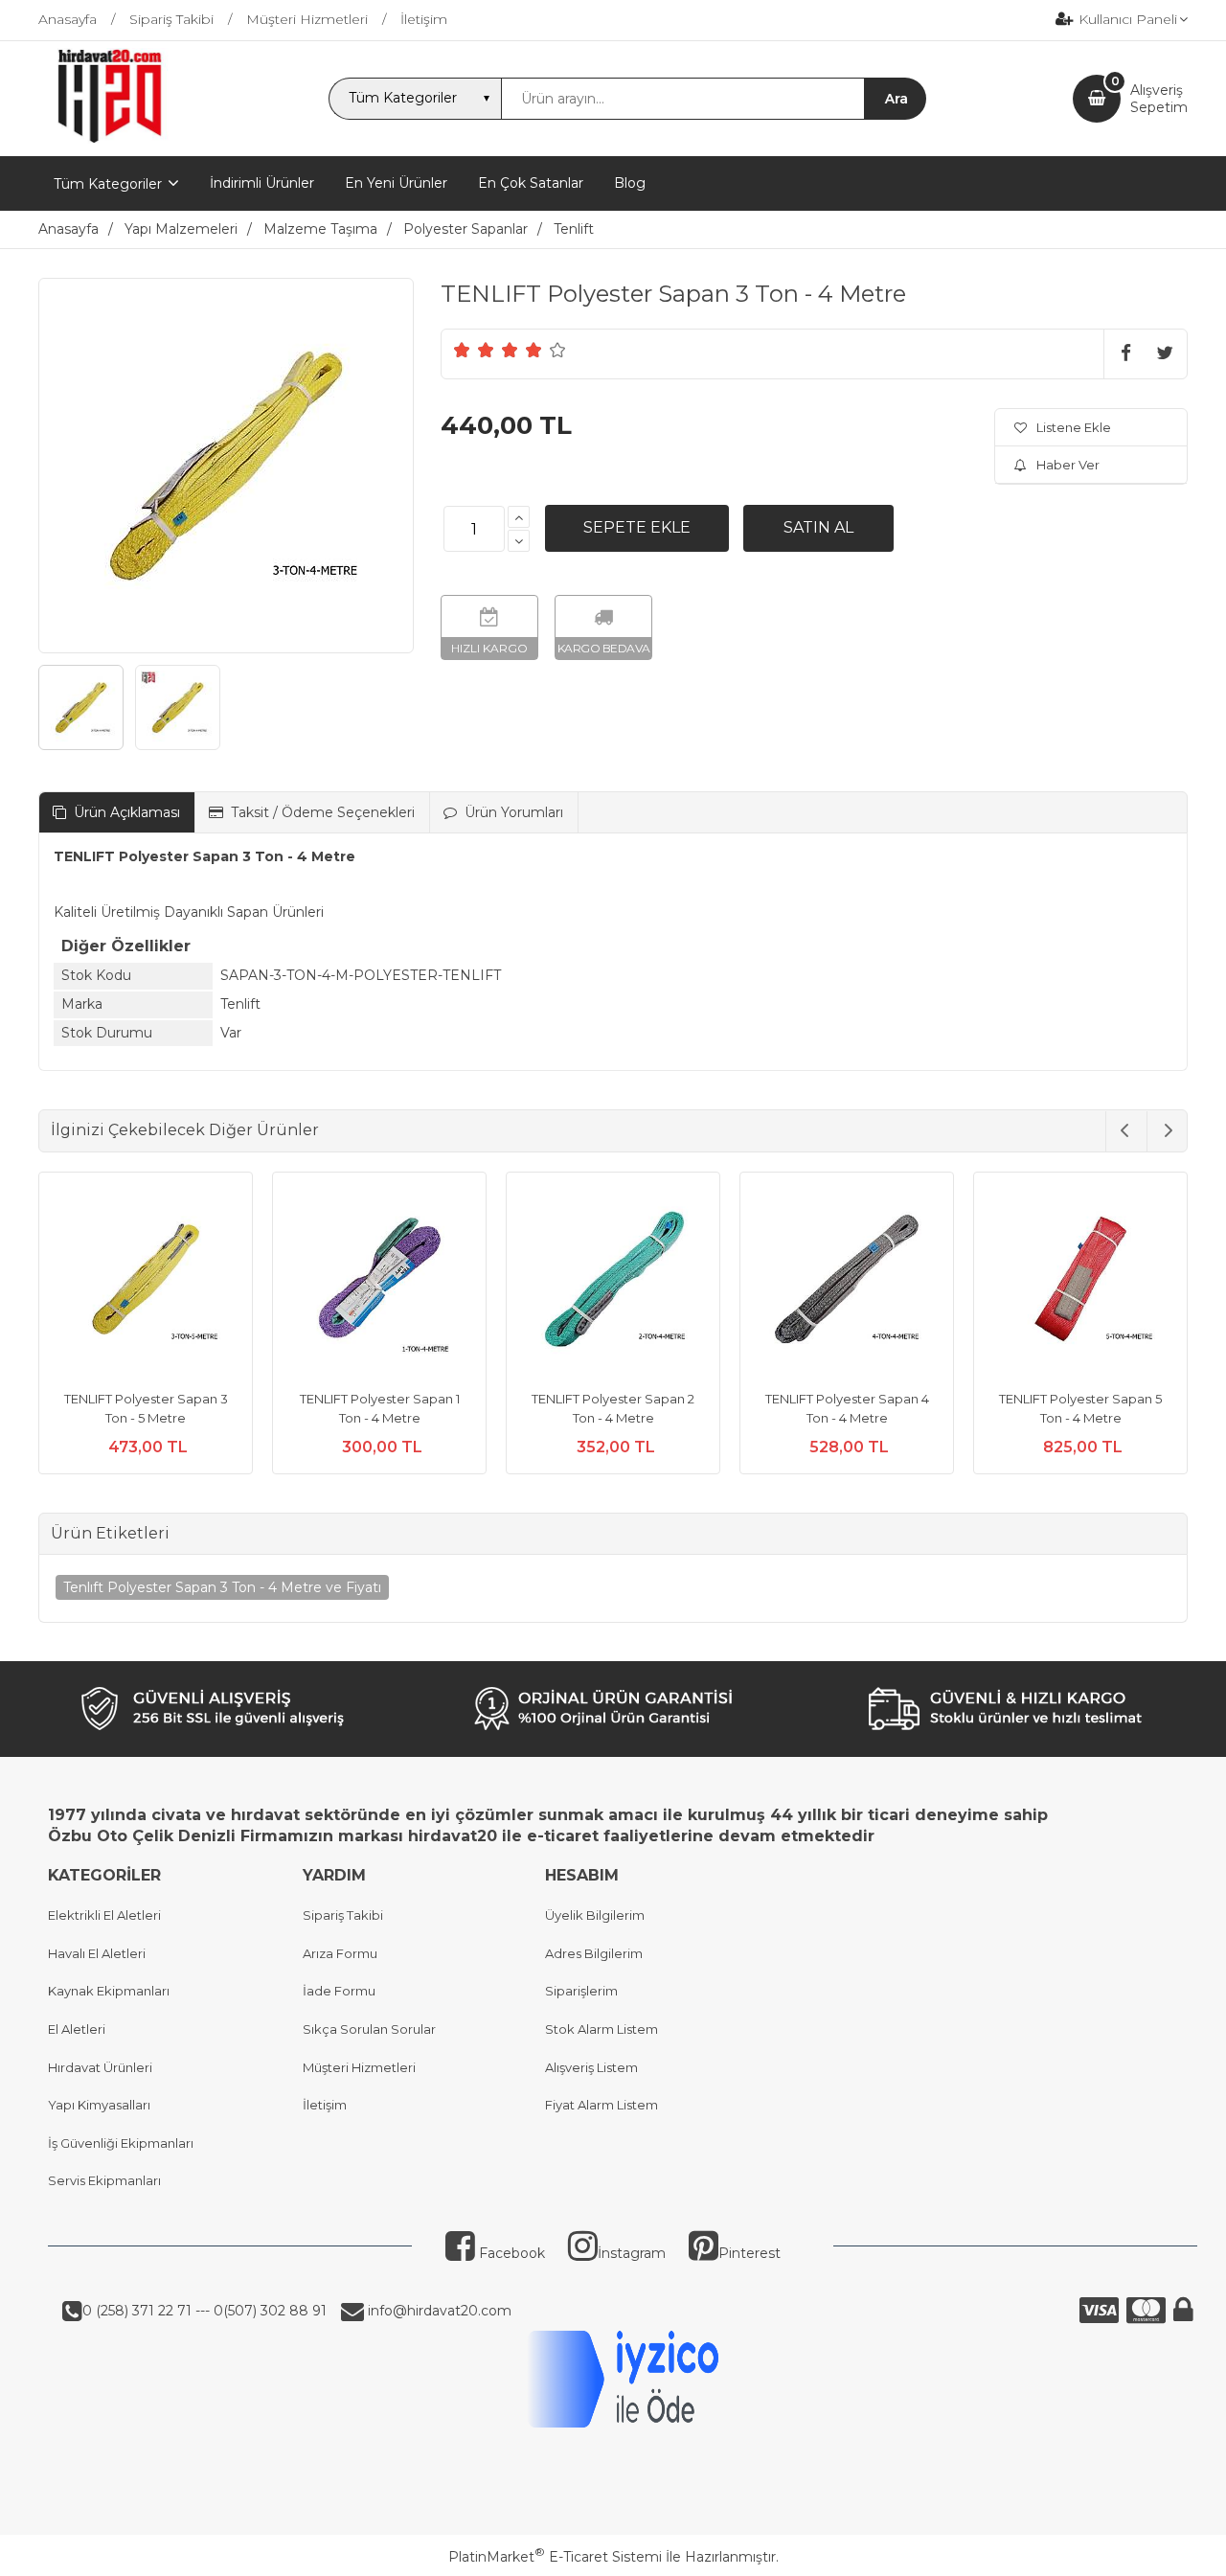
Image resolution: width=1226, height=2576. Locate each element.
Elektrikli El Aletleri (104, 1915)
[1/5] (462, 350)
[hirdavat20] (110, 139)
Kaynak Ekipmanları (109, 1991)
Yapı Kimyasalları (99, 2105)
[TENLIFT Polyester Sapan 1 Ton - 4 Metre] (379, 1282)
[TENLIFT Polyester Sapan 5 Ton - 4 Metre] (1080, 1282)
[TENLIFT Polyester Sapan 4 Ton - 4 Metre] (847, 1282)
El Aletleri (77, 2029)
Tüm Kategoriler (108, 184)
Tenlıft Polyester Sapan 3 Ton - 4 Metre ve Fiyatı (222, 1587)
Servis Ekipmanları (104, 2180)
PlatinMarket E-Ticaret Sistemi (555, 2557)
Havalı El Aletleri (97, 1953)
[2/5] (474, 350)
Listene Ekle (1074, 427)
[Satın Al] (818, 528)
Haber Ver (1068, 465)
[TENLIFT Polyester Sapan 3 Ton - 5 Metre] (146, 1282)
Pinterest (749, 2253)
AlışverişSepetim (1159, 99)
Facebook (510, 2253)
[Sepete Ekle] (637, 528)
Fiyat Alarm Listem (602, 2105)
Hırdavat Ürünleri (100, 2067)
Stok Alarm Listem (602, 2029)
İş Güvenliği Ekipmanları (121, 2143)
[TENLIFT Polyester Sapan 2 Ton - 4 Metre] (613, 1282)
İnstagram (632, 2253)
